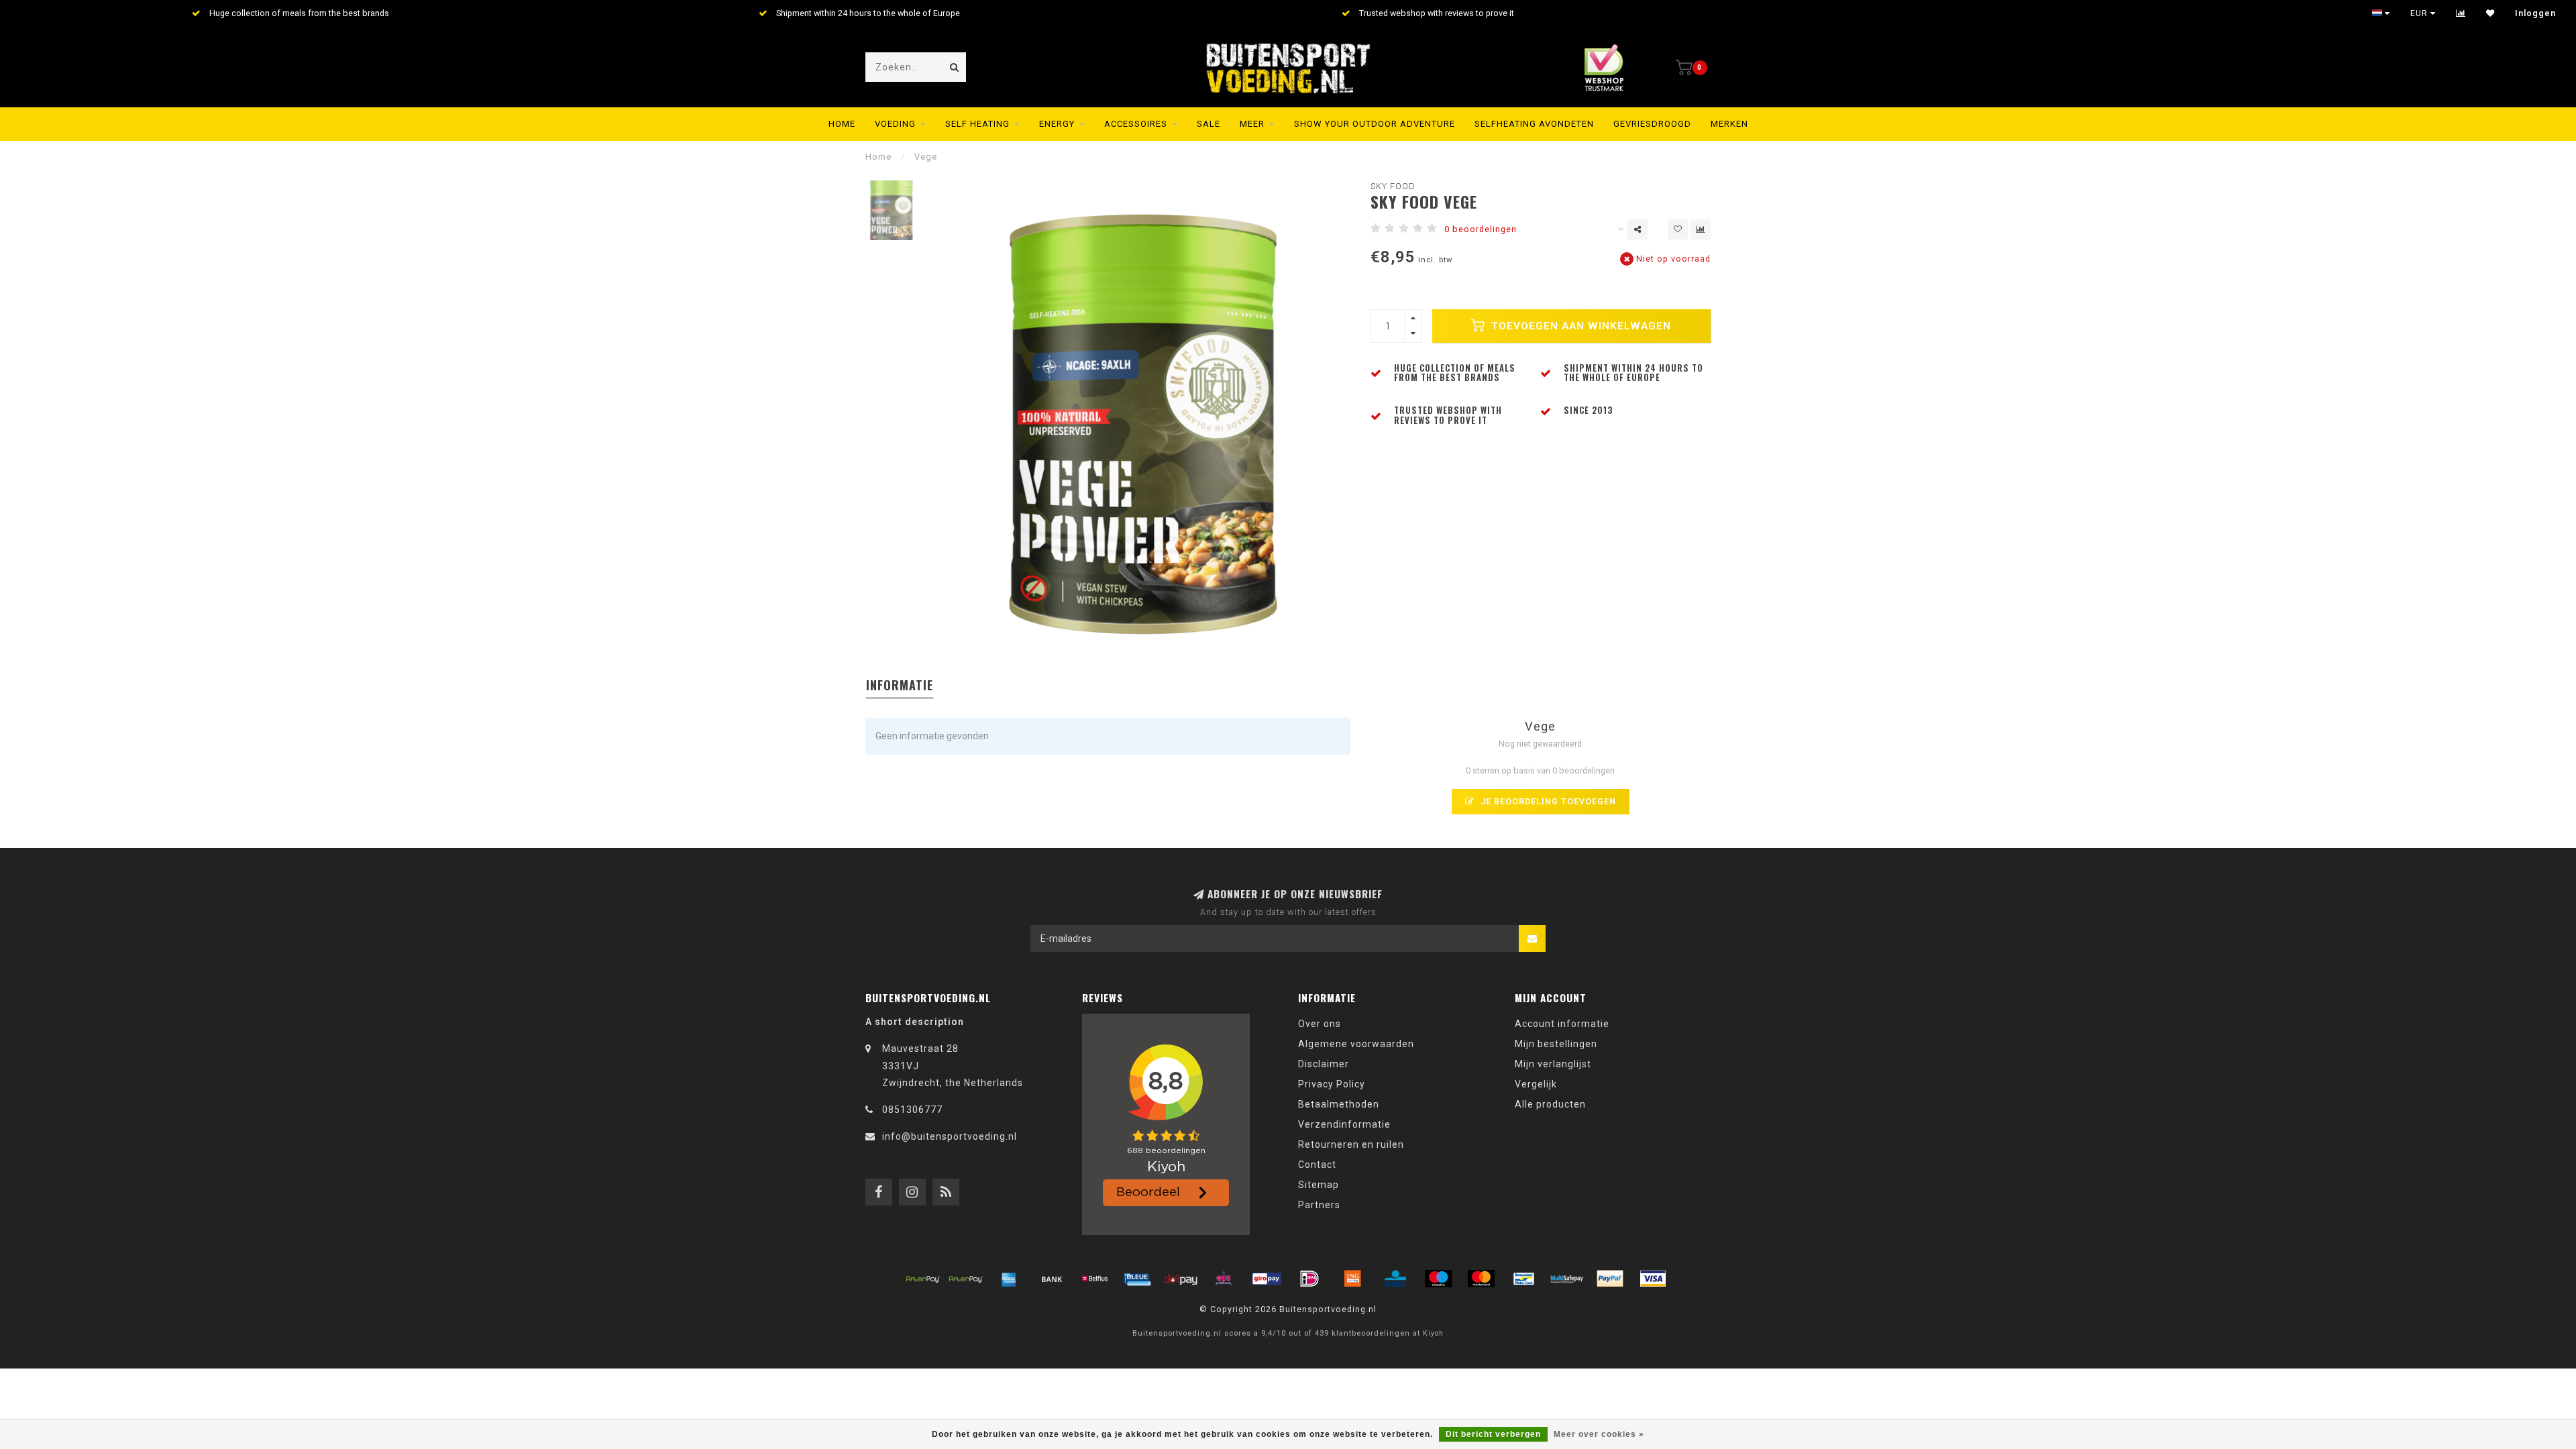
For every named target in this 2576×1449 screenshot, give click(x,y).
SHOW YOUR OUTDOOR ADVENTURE (1375, 124)
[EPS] (1224, 1279)
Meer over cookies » (1599, 1434)
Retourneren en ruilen (1351, 1144)
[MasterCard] (1481, 1279)
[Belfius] (1095, 1279)
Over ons (1320, 1024)
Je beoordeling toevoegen (1547, 801)
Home (842, 124)
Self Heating (977, 124)
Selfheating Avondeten (1534, 124)
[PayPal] (1610, 1279)
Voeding (895, 124)
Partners (1319, 1205)
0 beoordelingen (1481, 229)
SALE (1209, 124)
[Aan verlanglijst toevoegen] (1678, 229)
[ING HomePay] (1352, 1279)
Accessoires (1136, 124)
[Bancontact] (1524, 1279)
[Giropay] (1267, 1279)
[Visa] (1653, 1279)
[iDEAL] (1309, 1279)
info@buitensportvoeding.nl (950, 1136)
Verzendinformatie (1344, 1124)
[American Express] (1009, 1279)
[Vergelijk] (2461, 13)
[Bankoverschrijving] (1052, 1279)
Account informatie (1562, 1024)
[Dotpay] (1181, 1279)
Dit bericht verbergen (1493, 1434)
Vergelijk (1536, 1084)
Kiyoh (1433, 1333)
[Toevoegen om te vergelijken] (1701, 229)
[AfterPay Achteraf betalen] (923, 1279)
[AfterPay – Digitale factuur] (966, 1279)
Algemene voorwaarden (1356, 1044)
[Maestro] (1438, 1279)
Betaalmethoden (1339, 1104)
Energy (1057, 124)
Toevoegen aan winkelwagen (1579, 326)
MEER (1252, 124)
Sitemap (1319, 1185)
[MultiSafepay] (1567, 1279)
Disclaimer (1324, 1064)
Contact (1317, 1165)
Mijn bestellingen (1556, 1044)
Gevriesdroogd (1652, 124)
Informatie (900, 685)
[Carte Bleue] (1138, 1279)
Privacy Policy (1332, 1084)
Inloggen (2535, 13)
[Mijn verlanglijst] (2490, 13)
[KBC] (1395, 1279)
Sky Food (1393, 186)
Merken (1729, 124)
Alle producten (1550, 1104)
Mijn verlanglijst (1553, 1064)
